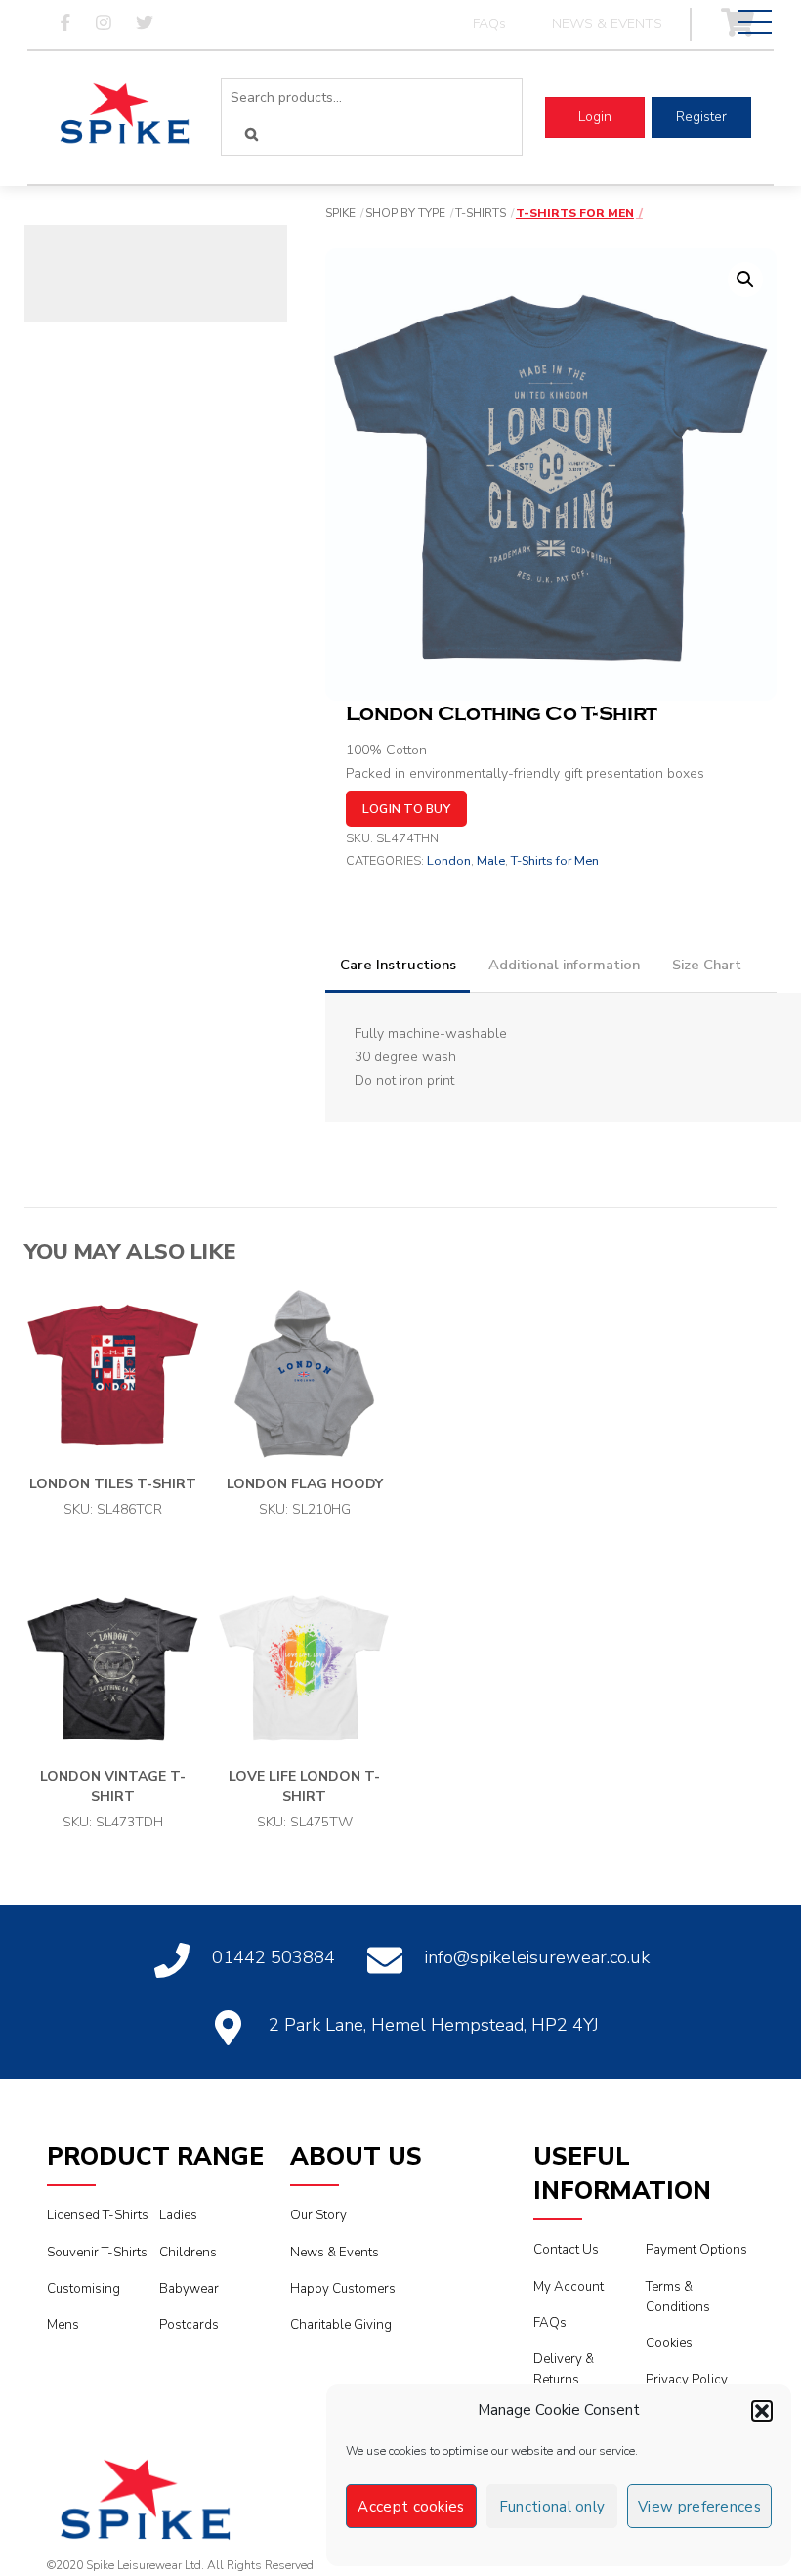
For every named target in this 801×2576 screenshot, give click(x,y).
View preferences (699, 2507)
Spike (340, 213)
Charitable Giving (341, 2325)
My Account (569, 2287)
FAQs (489, 24)
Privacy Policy (687, 2380)
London (449, 860)
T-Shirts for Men (575, 213)
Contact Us (566, 2250)
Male (491, 860)
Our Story (318, 2215)
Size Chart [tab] (707, 965)
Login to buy (406, 809)
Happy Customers (343, 2289)
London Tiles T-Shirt (113, 1484)
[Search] (252, 134)
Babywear (189, 2289)
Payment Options (696, 2250)
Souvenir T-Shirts (97, 2253)
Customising (84, 2289)
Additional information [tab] (564, 965)
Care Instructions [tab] (398, 965)
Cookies (669, 2343)
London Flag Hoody (305, 1484)
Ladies (178, 2215)
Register (701, 117)
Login (595, 117)
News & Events (335, 2253)
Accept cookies (411, 2507)
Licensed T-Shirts (98, 2215)
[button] (762, 2411)
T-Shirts (481, 213)
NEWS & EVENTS (607, 24)
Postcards (189, 2325)
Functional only (552, 2507)
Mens (63, 2325)
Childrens (188, 2253)
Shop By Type (405, 213)
